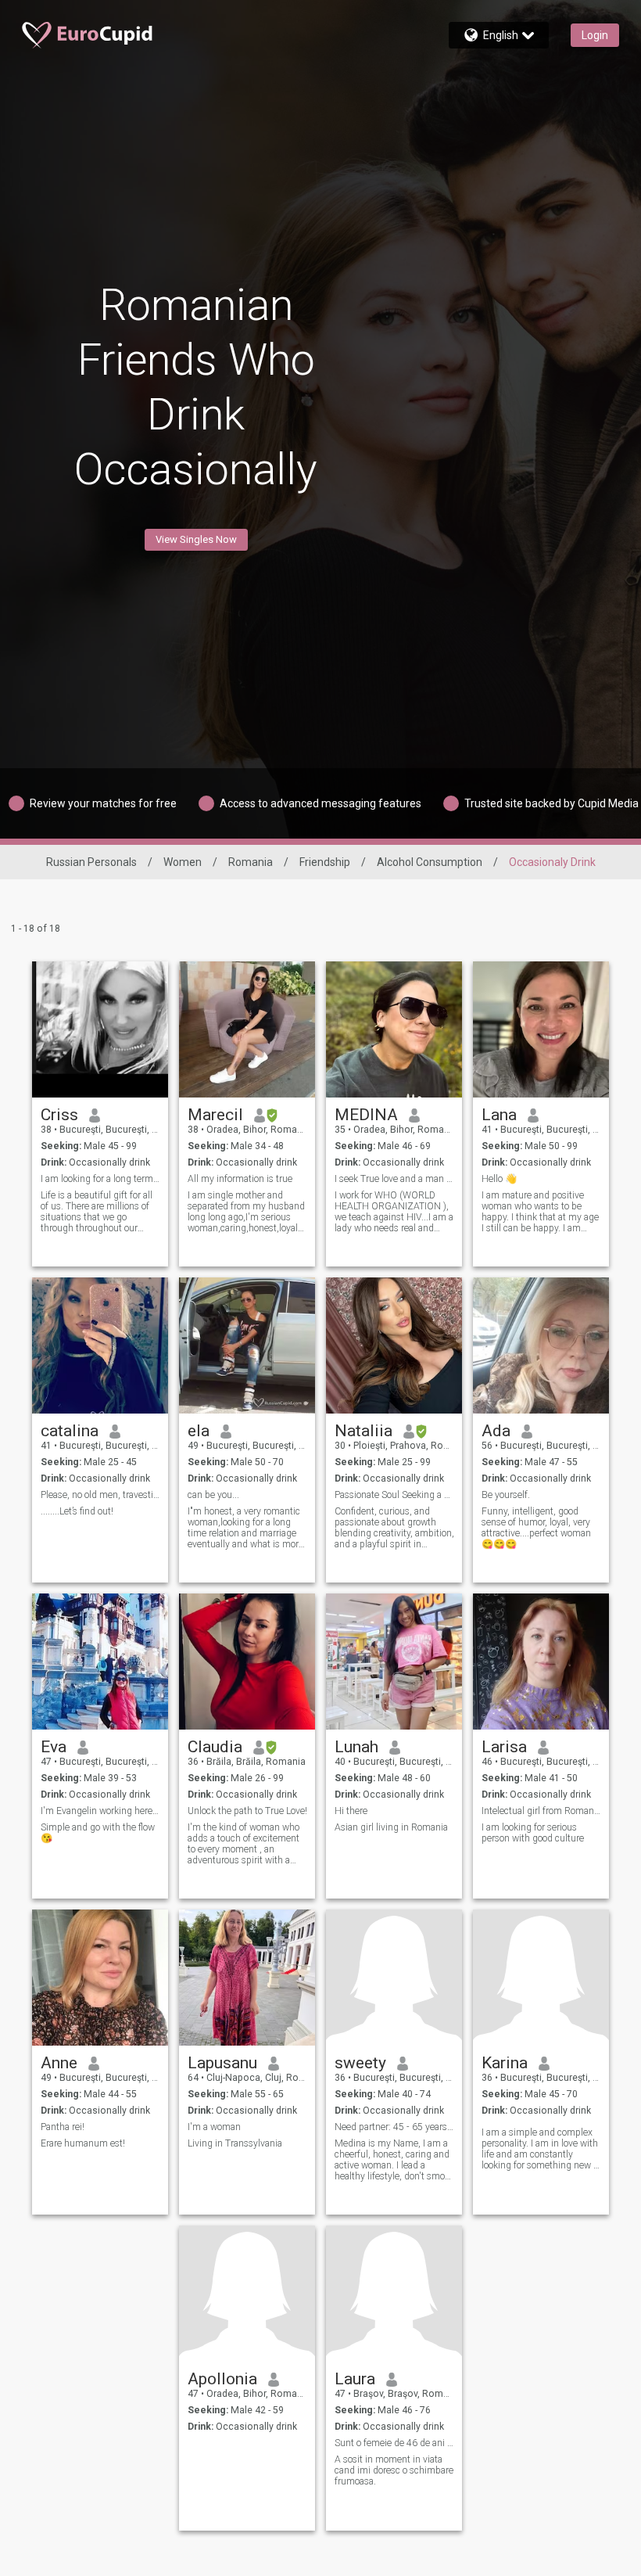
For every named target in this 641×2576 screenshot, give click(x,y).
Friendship (325, 862)
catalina (70, 1431)
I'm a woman (214, 2127)
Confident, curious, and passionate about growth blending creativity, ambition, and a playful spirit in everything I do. (394, 1528)
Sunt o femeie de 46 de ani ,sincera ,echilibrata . (394, 2443)
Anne (59, 2063)
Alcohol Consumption (430, 862)
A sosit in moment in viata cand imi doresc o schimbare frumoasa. (394, 2470)
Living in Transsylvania (235, 2143)
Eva (54, 1747)
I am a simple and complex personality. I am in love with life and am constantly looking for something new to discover (541, 2149)
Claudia (215, 1747)
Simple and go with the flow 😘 (98, 1833)
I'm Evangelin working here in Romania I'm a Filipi (100, 1811)
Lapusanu (222, 2063)
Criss (59, 1115)
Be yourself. (506, 1495)
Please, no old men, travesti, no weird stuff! (100, 1495)
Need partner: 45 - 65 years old (394, 2127)
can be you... (213, 1495)
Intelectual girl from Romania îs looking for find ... (541, 1811)
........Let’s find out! (77, 1511)
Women (183, 862)
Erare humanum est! (83, 2143)
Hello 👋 (499, 1179)
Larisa (504, 1747)
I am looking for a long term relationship (100, 1179)
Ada (496, 1431)
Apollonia (222, 2379)
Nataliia (363, 1431)
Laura (355, 2379)
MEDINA (366, 1115)
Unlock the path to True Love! (247, 1811)
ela (199, 1431)
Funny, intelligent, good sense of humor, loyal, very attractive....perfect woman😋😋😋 (536, 1528)
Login (595, 35)
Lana (499, 1115)
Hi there (351, 1811)
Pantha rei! (63, 2127)
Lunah (356, 1747)
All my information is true (240, 1179)
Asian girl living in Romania (391, 1827)
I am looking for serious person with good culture (533, 1833)
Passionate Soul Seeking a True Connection (394, 1495)
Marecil (215, 1115)
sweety (360, 2063)
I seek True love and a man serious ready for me (394, 1179)
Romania (251, 862)
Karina (505, 2063)
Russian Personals (91, 862)
